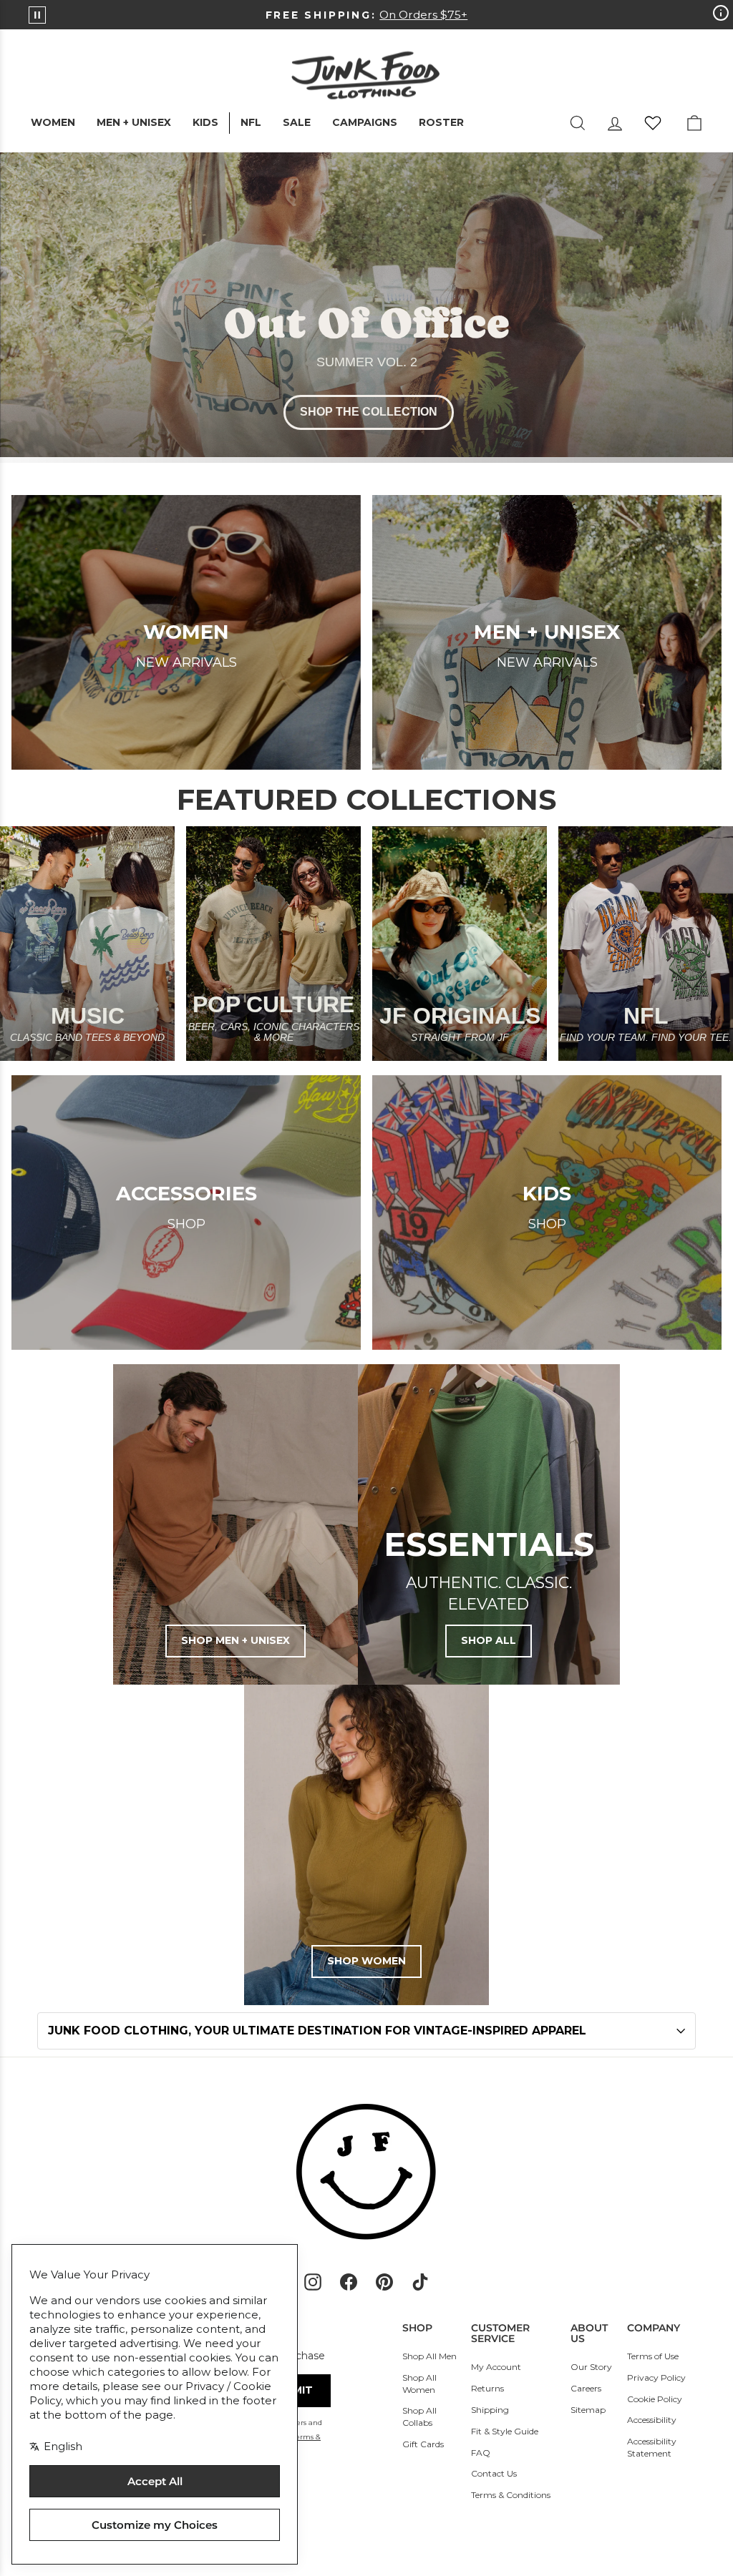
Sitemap (588, 2410)
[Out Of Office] (366, 308)
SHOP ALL (489, 1640)
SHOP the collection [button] (369, 412)
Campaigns (365, 122)
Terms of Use (653, 2356)
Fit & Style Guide (505, 2431)
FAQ (481, 2453)
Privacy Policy (656, 2377)
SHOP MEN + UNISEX (236, 1640)
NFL (251, 122)
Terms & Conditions (511, 2495)
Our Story (591, 2367)
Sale (297, 122)
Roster (441, 122)
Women (53, 122)
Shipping (490, 2410)
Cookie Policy (655, 2399)
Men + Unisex (134, 122)
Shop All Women (419, 2384)
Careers (586, 2388)
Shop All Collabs (419, 2416)
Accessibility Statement (652, 2447)
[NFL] (646, 944)
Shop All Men (429, 2356)
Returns (487, 2388)
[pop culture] (273, 944)
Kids (205, 122)
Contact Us (494, 2473)
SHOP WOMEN (366, 1961)
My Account (496, 2367)
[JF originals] (460, 944)
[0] (653, 123)
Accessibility (652, 2420)
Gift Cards (423, 2444)
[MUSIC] (87, 944)
